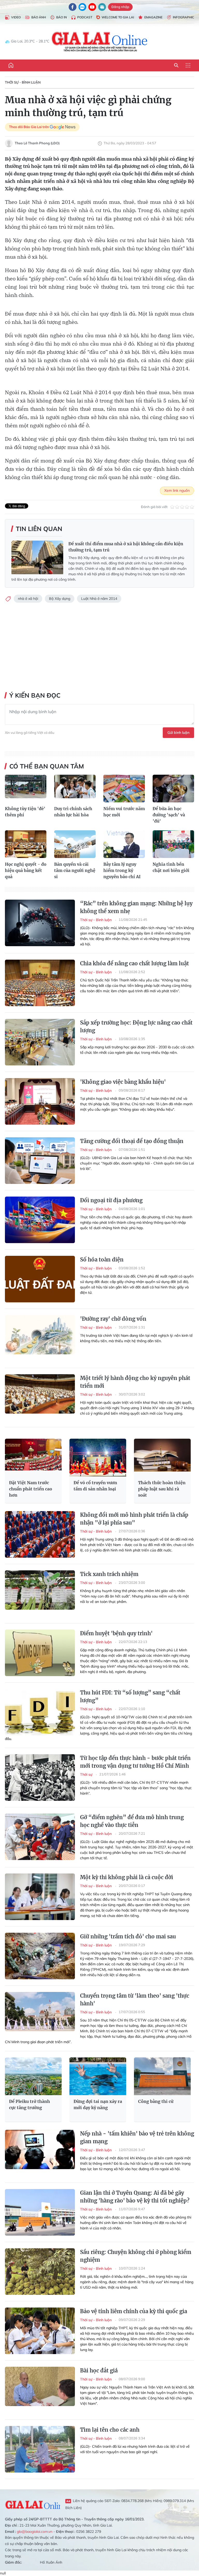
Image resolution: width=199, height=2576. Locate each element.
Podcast (85, 17)
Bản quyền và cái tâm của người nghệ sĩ (75, 870)
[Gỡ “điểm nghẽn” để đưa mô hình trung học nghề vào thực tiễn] (40, 1837)
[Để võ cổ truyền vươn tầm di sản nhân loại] (98, 1458)
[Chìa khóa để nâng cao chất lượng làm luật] (40, 983)
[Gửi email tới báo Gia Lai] (102, 7)
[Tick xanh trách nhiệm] (40, 1594)
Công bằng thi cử (156, 2101)
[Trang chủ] (11, 65)
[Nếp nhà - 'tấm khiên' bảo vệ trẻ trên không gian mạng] (40, 2153)
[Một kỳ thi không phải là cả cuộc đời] (40, 1897)
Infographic (183, 17)
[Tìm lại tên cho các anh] (40, 2449)
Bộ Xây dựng (60, 599)
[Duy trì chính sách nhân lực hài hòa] (75, 789)
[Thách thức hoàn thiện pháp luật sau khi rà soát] (162, 1458)
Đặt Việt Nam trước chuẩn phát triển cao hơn (31, 1489)
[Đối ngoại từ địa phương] (40, 1220)
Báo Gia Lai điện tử (100, 41)
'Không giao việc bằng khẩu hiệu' (123, 1082)
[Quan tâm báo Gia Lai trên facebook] (73, 7)
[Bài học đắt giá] (40, 2390)
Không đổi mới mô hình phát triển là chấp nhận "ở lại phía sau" (134, 1519)
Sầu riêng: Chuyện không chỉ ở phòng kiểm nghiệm (136, 2256)
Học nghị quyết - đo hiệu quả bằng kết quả (26, 870)
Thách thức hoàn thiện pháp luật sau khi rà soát (162, 1489)
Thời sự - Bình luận (23, 82)
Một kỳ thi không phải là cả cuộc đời (127, 1877)
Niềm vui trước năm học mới (124, 812)
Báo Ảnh (39, 17)
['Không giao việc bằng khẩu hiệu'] (40, 1101)
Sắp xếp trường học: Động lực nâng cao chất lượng (136, 1026)
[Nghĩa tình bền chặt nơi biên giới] (173, 844)
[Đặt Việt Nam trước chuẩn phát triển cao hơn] (33, 1458)
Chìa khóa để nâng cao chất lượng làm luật (134, 963)
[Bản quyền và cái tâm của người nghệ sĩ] (75, 844)
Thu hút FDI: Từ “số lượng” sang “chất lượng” (130, 1696)
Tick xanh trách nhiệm (109, 1574)
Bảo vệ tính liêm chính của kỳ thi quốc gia (134, 2311)
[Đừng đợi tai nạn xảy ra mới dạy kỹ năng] (98, 2076)
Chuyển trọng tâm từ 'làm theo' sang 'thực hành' (135, 2000)
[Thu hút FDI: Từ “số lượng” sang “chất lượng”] (40, 1712)
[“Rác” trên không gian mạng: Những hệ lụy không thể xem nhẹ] (40, 923)
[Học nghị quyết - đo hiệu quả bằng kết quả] (26, 844)
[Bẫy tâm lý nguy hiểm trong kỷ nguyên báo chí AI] (124, 844)
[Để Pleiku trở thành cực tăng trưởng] (33, 2076)
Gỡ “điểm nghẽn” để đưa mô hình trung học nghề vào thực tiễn (132, 1821)
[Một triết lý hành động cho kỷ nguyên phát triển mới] (40, 1398)
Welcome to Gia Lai (118, 17)
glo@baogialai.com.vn (35, 2532)
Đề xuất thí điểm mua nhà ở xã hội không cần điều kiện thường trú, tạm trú (126, 547)
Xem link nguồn (177, 490)
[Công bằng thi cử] (162, 2076)
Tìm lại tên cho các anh (110, 2430)
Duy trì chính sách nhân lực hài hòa (73, 812)
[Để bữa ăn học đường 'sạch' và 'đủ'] (173, 789)
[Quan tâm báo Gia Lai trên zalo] (82, 7)
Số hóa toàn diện (102, 1260)
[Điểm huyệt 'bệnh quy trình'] (40, 1653)
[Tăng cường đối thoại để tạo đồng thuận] (40, 1161)
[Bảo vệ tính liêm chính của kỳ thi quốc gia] (40, 2331)
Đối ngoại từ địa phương (111, 1200)
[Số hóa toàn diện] (40, 1279)
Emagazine (153, 17)
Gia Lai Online (33, 2504)
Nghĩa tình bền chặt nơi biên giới (171, 867)
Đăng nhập (120, 7)
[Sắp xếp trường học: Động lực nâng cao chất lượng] (40, 1042)
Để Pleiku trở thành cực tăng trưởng (30, 2104)
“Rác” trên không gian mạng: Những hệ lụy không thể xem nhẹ (136, 907)
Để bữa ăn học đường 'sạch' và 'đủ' (169, 815)
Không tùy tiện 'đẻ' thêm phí (25, 812)
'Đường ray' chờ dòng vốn (113, 1319)
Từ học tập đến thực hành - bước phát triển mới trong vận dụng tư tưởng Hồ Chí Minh (135, 1762)
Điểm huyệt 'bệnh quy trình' (116, 1633)
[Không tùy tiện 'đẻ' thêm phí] (26, 789)
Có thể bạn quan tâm (47, 766)
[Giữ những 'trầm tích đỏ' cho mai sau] (40, 1956)
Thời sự (87, 1774)
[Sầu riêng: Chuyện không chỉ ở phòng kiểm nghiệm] (40, 2272)
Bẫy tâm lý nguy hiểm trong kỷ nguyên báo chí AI (122, 870)
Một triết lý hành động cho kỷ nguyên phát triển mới (135, 1382)
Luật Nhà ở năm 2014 (99, 599)
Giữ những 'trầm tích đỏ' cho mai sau (128, 1936)
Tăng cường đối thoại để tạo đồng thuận (132, 1141)
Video (16, 17)
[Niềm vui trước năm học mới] (124, 789)
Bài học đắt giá (99, 2370)
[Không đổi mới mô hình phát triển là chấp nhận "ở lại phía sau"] (40, 1534)
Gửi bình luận (178, 733)
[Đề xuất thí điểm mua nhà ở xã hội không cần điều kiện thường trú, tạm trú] (37, 557)
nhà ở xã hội (28, 599)
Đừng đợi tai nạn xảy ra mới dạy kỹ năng (98, 2104)
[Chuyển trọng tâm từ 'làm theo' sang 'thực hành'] (40, 2015)
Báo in (62, 17)
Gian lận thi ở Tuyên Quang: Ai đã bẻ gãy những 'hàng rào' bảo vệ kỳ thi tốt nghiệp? (135, 2197)
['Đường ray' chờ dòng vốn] (40, 1338)
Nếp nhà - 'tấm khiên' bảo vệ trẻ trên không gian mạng (137, 2137)
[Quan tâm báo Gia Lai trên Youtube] (92, 7)
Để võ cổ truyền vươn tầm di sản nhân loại (95, 1486)
